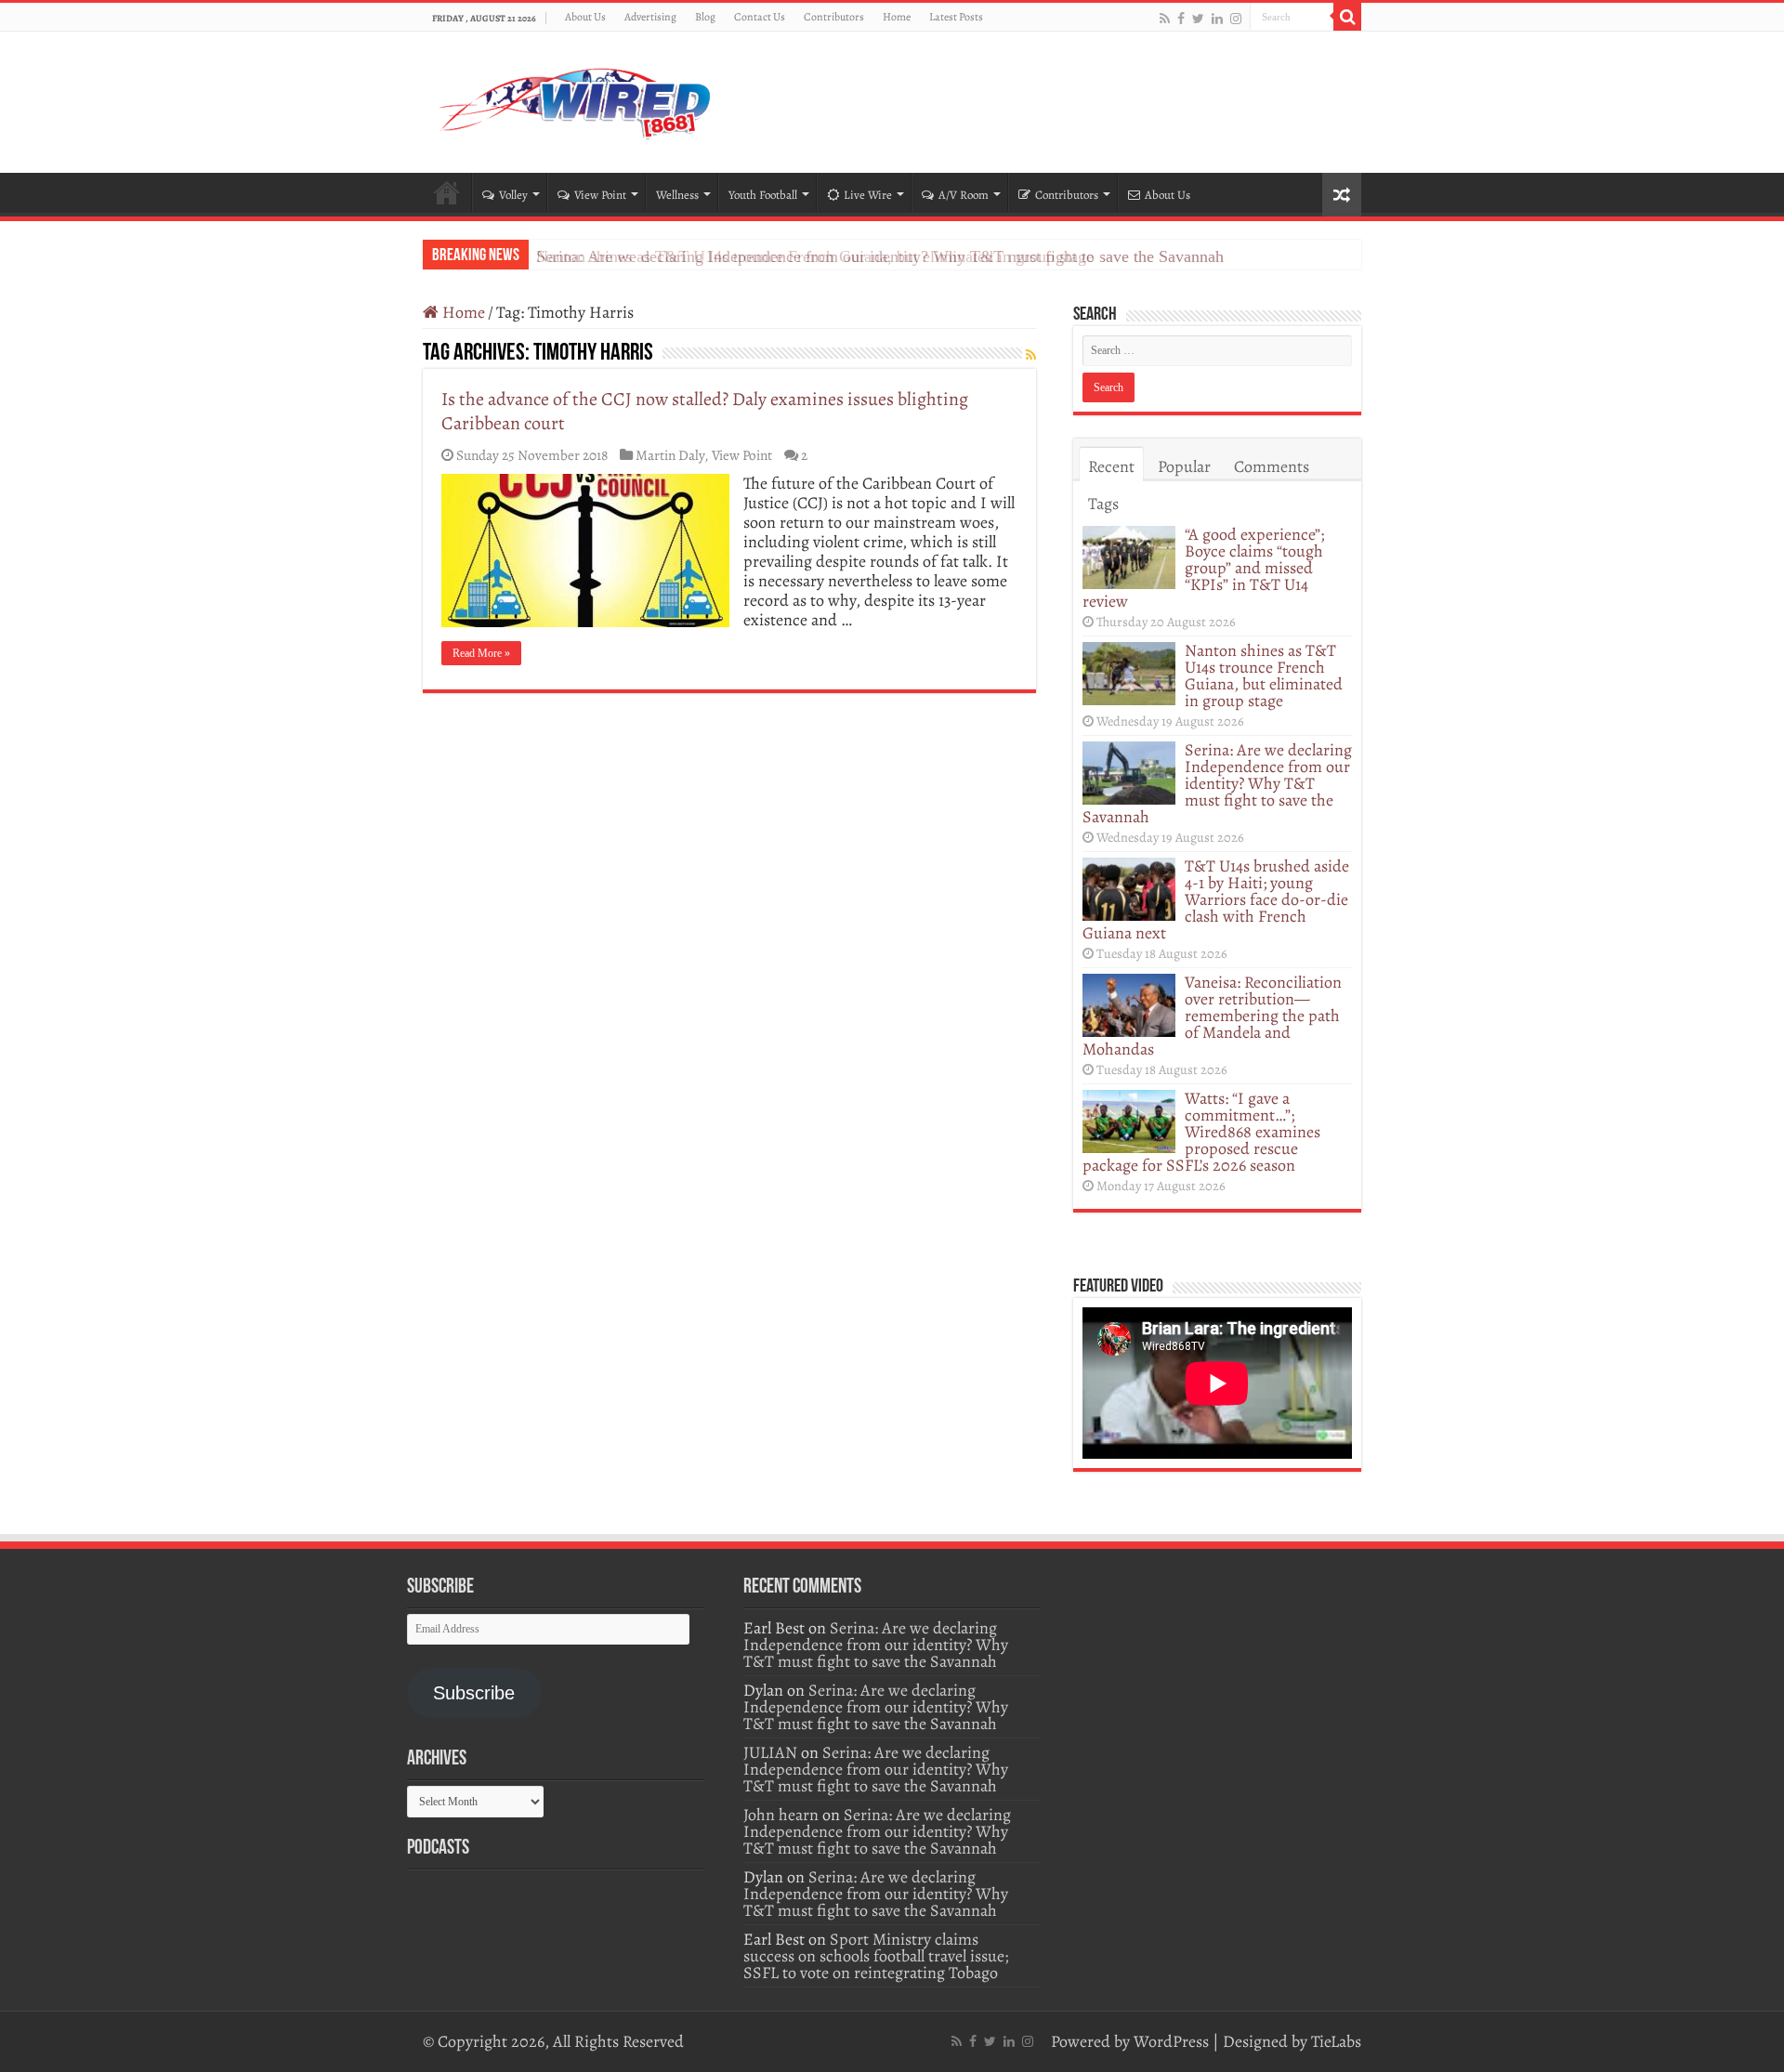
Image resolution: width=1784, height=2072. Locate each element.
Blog (705, 17)
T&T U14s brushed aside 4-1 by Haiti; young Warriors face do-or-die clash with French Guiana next (1216, 899)
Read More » (481, 653)
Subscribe (474, 1693)
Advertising (650, 17)
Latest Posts (956, 17)
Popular (1184, 466)
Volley (513, 195)
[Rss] (1165, 18)
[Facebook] (1181, 18)
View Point (600, 195)
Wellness (677, 195)
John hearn (781, 1815)
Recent (1111, 466)
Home (897, 17)
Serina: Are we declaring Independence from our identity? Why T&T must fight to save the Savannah (880, 256)
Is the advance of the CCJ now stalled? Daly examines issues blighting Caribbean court (705, 411)
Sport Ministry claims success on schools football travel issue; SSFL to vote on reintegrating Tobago (876, 1956)
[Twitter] (1198, 18)
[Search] (1347, 17)
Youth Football (763, 195)
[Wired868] (576, 98)
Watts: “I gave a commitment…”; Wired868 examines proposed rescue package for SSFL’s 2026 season (1201, 1132)
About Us (585, 17)
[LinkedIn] (1217, 18)
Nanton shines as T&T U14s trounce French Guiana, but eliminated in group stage (1264, 675)
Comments (1272, 466)
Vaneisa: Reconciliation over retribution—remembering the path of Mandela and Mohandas (1212, 1016)
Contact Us (760, 17)
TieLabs (1336, 2041)
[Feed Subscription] (1031, 355)
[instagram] (1236, 18)
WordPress (1171, 2041)
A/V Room (964, 195)
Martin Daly (670, 455)
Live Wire (868, 195)
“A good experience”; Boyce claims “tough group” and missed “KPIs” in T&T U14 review (1203, 568)
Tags (1103, 504)
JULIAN (770, 1752)
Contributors (834, 17)
